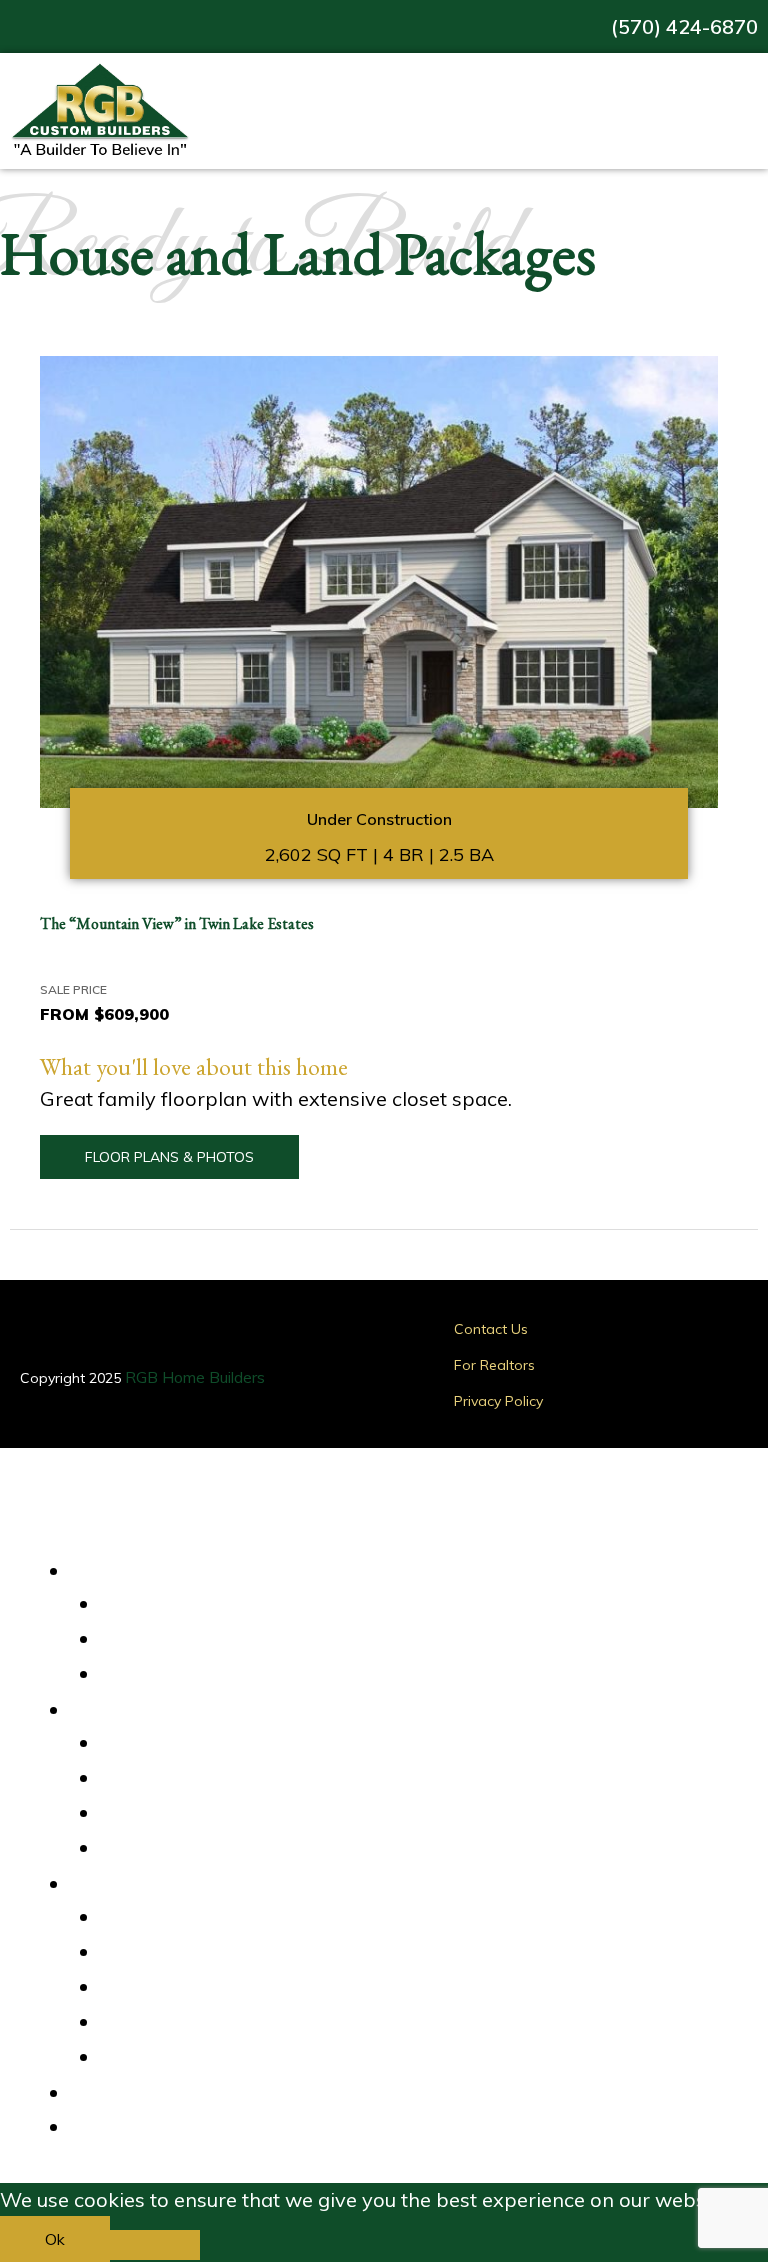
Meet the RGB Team (189, 2023)
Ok (55, 2239)
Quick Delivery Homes (193, 1605)
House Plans (160, 1640)
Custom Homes (170, 1675)
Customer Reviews (183, 1918)
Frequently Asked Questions (216, 2058)
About (119, 1882)
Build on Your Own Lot (193, 1849)
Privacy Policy (498, 1401)
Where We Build (176, 1708)
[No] (155, 2245)
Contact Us (491, 1329)
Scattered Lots (168, 1814)
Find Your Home (171, 1569)
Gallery (124, 2091)
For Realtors (494, 1365)
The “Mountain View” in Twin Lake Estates (177, 923)
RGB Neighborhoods (188, 1779)
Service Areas (165, 1744)
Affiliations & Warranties (203, 1988)
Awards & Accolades (190, 1953)
